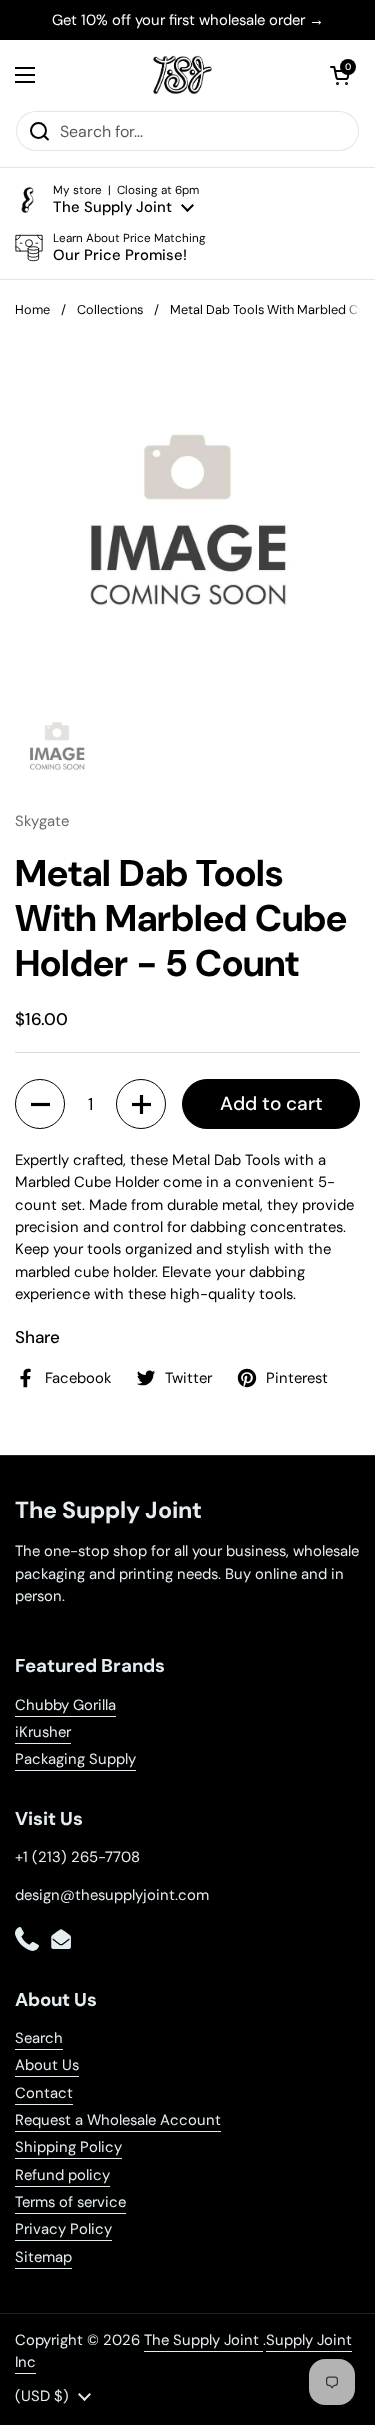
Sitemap (43, 2257)
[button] (340, 75)
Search (39, 2038)
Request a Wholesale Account (118, 2120)
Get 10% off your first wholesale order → (188, 20)
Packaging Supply (75, 1759)
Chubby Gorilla (65, 1705)
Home (32, 309)
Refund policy (62, 2175)
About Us (47, 2065)
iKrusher (43, 1732)
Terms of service (70, 2202)
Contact (44, 2093)
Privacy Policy (63, 2229)
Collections (110, 309)
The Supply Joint (203, 2340)
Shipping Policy (68, 2147)
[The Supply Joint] (183, 75)
